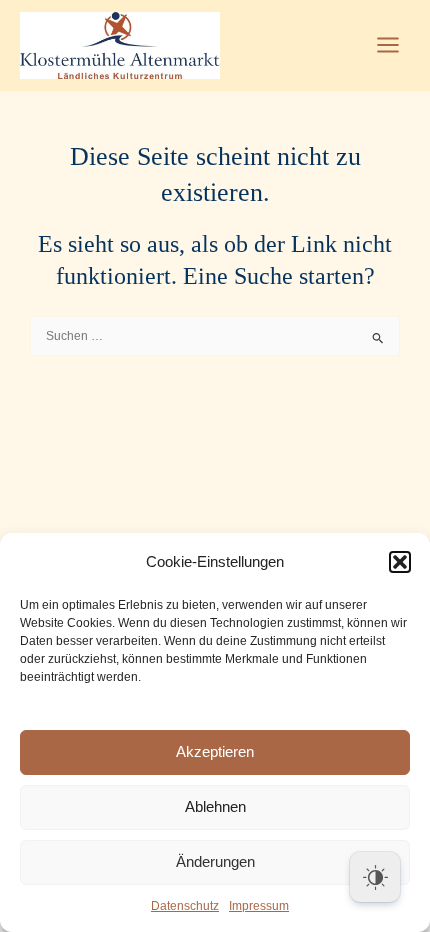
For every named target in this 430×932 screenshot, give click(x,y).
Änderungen (215, 861)
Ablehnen (215, 806)
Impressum (259, 906)
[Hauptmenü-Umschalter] (388, 45)
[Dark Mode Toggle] (375, 877)
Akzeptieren (215, 751)
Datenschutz (185, 906)
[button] (400, 562)
